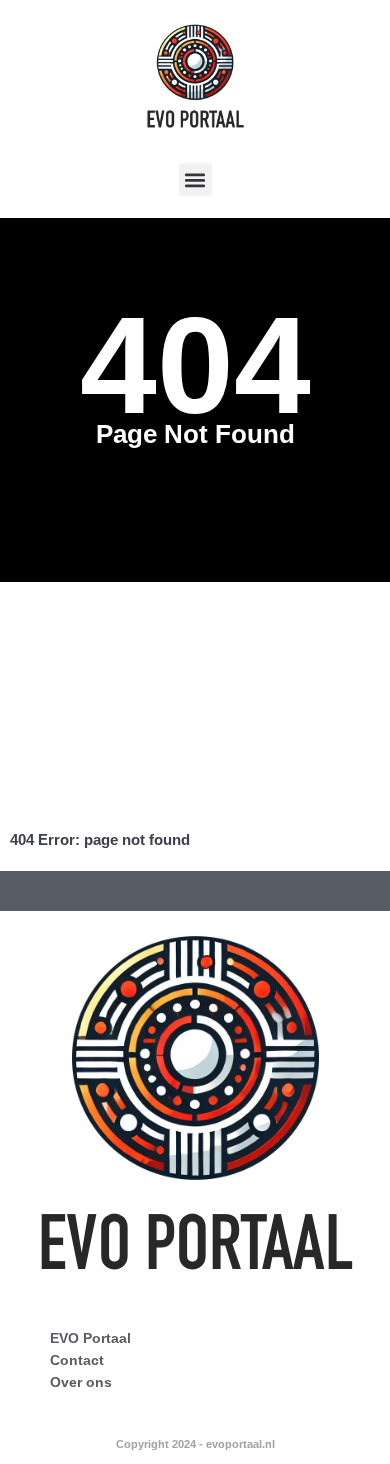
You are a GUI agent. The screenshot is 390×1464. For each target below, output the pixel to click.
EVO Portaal (90, 1338)
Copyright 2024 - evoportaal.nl (195, 1444)
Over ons (81, 1382)
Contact (77, 1360)
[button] (195, 179)
